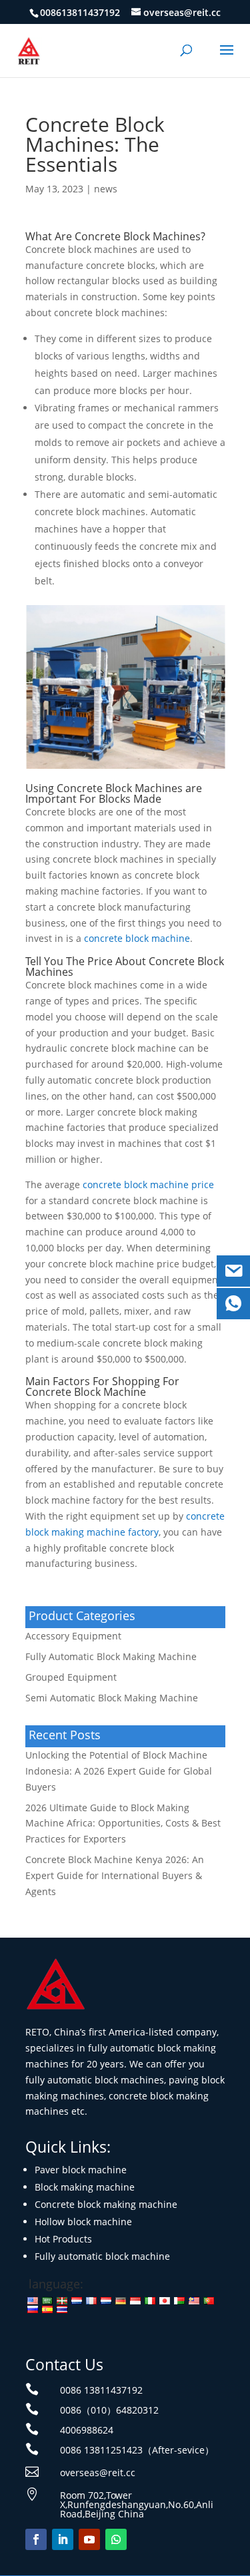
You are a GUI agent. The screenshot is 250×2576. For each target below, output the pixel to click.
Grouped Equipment (71, 1677)
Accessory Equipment (73, 1636)
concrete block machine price (148, 1184)
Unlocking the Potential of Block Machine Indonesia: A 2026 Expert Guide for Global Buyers (119, 1771)
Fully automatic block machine (102, 2256)
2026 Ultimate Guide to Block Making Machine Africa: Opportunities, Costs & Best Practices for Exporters (123, 1824)
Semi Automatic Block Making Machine (112, 1698)
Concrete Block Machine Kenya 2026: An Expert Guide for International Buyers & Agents (115, 1875)
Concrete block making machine (106, 2204)
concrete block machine (137, 938)
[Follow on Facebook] (36, 2539)
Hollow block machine (83, 2222)
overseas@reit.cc (98, 2472)
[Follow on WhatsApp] (116, 2539)
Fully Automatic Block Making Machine (111, 1656)
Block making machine (85, 2187)
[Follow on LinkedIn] (63, 2539)
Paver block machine (81, 2170)
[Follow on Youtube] (89, 2539)
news (106, 189)
